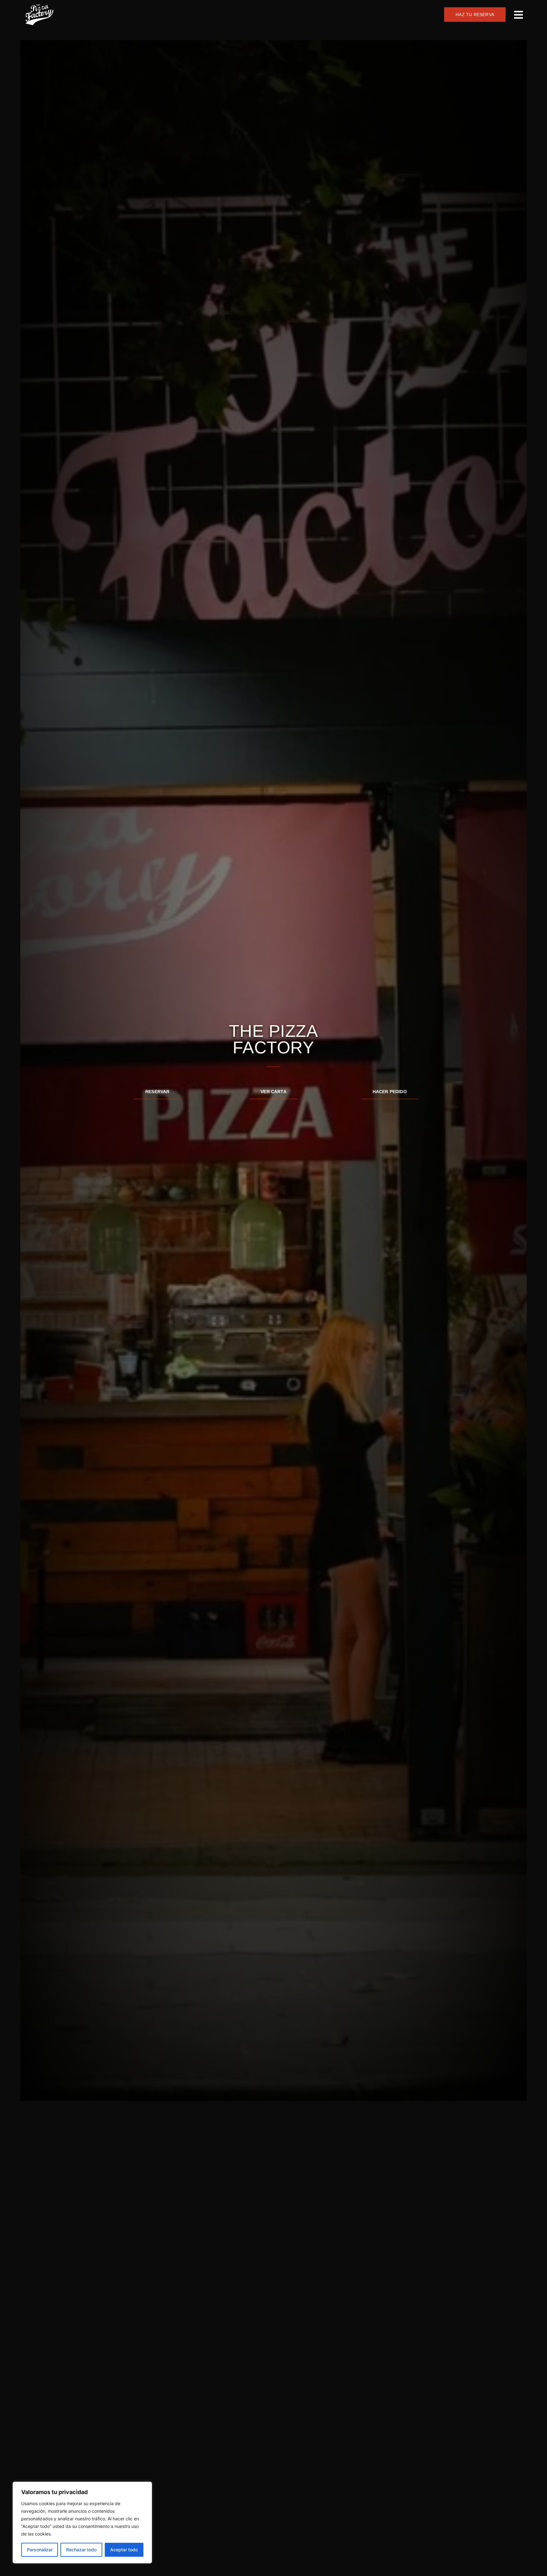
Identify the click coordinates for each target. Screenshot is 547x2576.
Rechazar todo (81, 2550)
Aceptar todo (124, 2550)
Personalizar (40, 2550)
